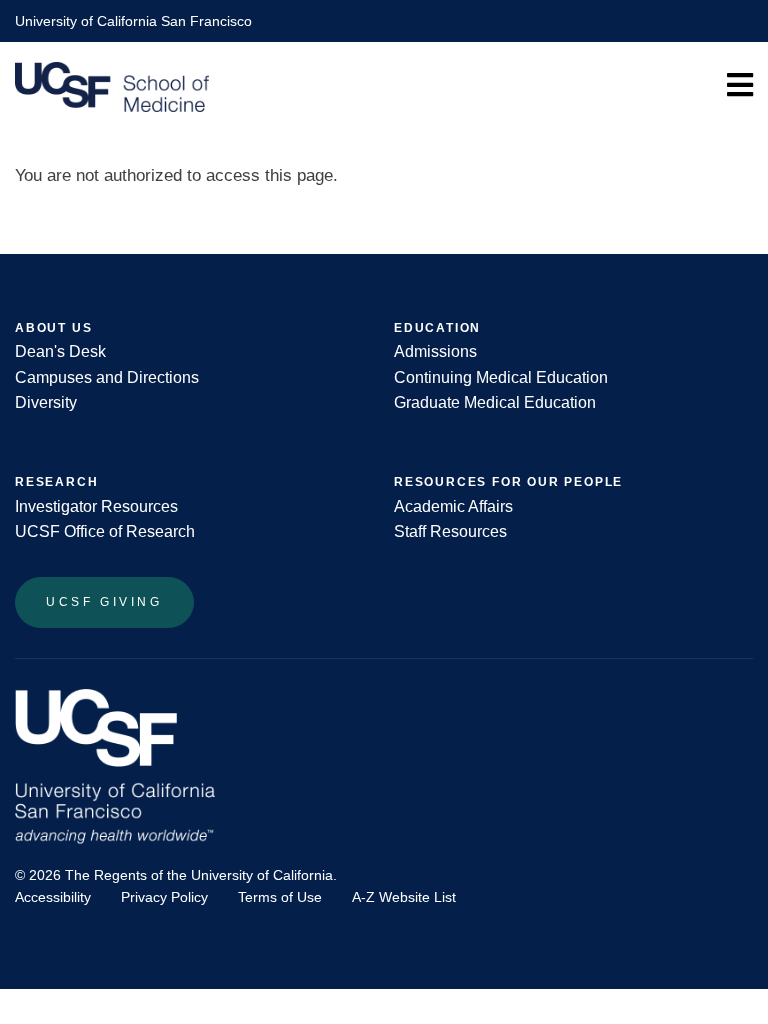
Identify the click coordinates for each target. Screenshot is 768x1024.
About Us (53, 328)
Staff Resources (450, 531)
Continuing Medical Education (501, 377)
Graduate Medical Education (495, 402)
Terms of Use (280, 897)
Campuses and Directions (107, 377)
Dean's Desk (60, 351)
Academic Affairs (453, 506)
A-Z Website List (404, 897)
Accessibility (53, 897)
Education (437, 328)
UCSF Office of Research (105, 531)
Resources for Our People (508, 482)
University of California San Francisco (133, 21)
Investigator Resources (96, 506)
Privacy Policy (164, 897)
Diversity (46, 402)
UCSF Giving (104, 602)
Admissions (435, 351)
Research (56, 482)
